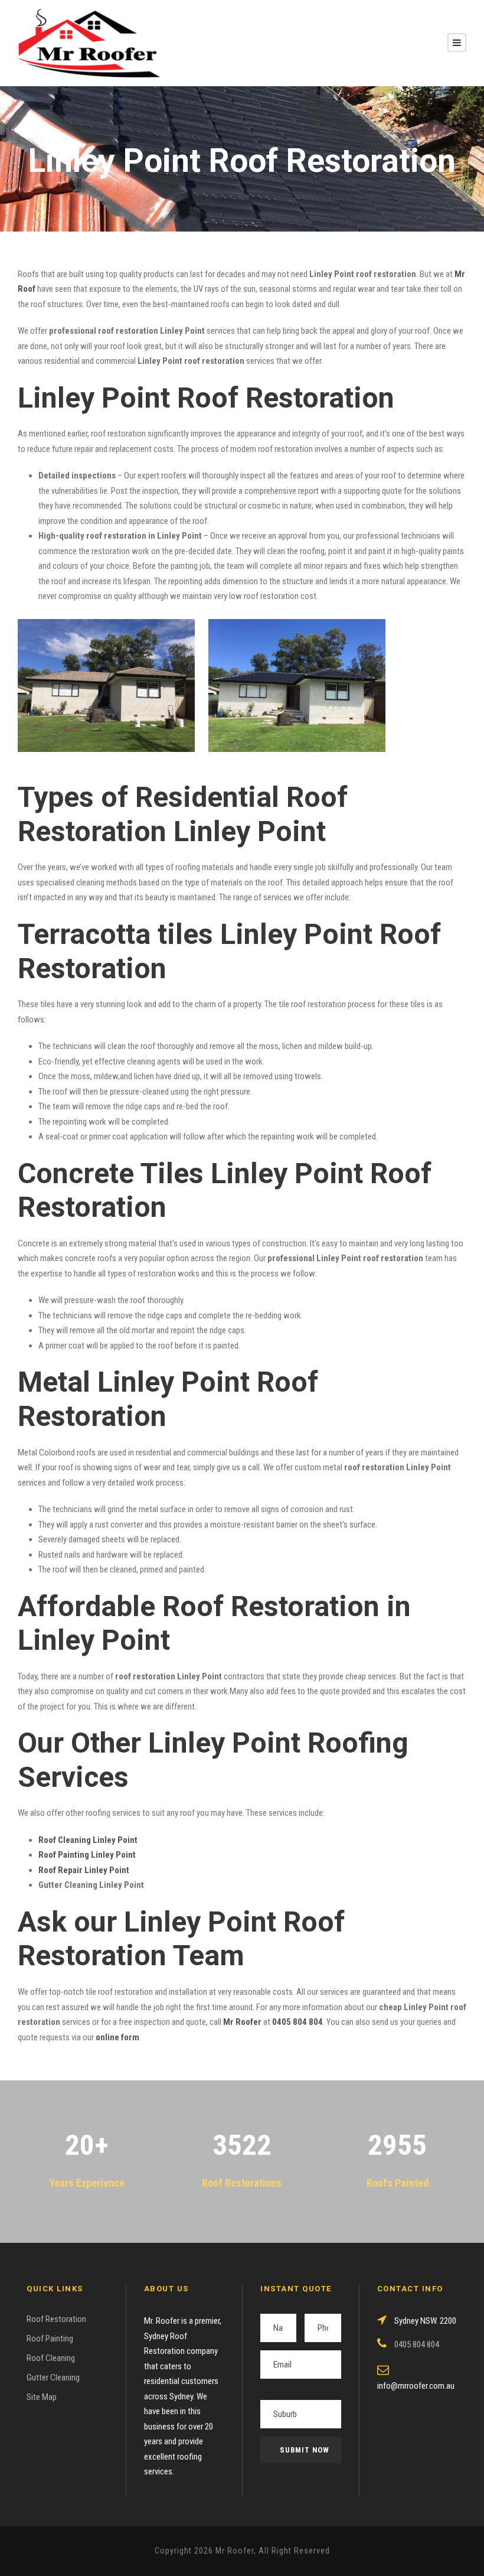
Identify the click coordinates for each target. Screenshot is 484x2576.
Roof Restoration (56, 2319)
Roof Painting (50, 2339)
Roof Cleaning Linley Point (88, 1840)
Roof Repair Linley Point (84, 1870)
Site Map (42, 2397)
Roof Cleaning (51, 2358)
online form (117, 2037)
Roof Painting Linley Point (87, 1855)
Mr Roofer (242, 2022)
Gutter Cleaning (53, 2378)
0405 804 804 (297, 2022)
